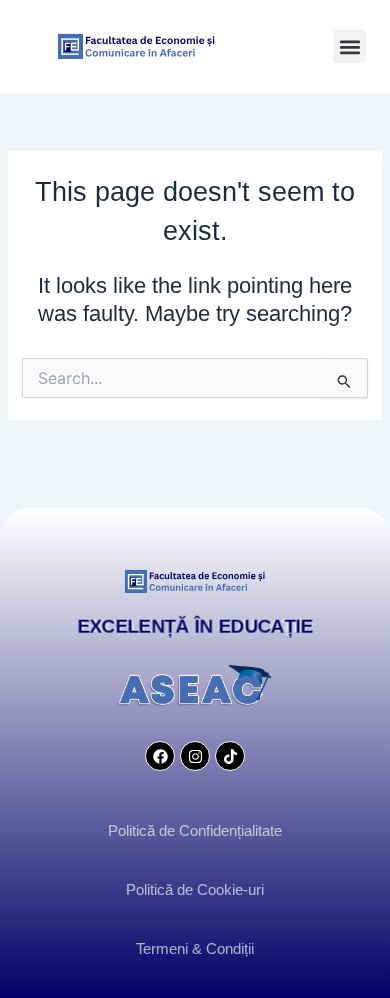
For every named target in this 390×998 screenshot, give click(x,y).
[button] (349, 46)
